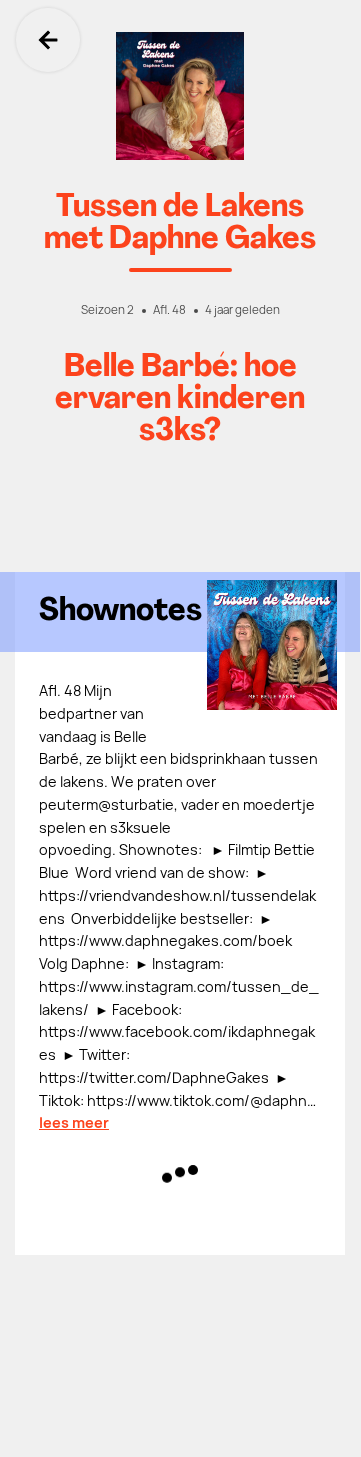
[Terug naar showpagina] (180, 96)
